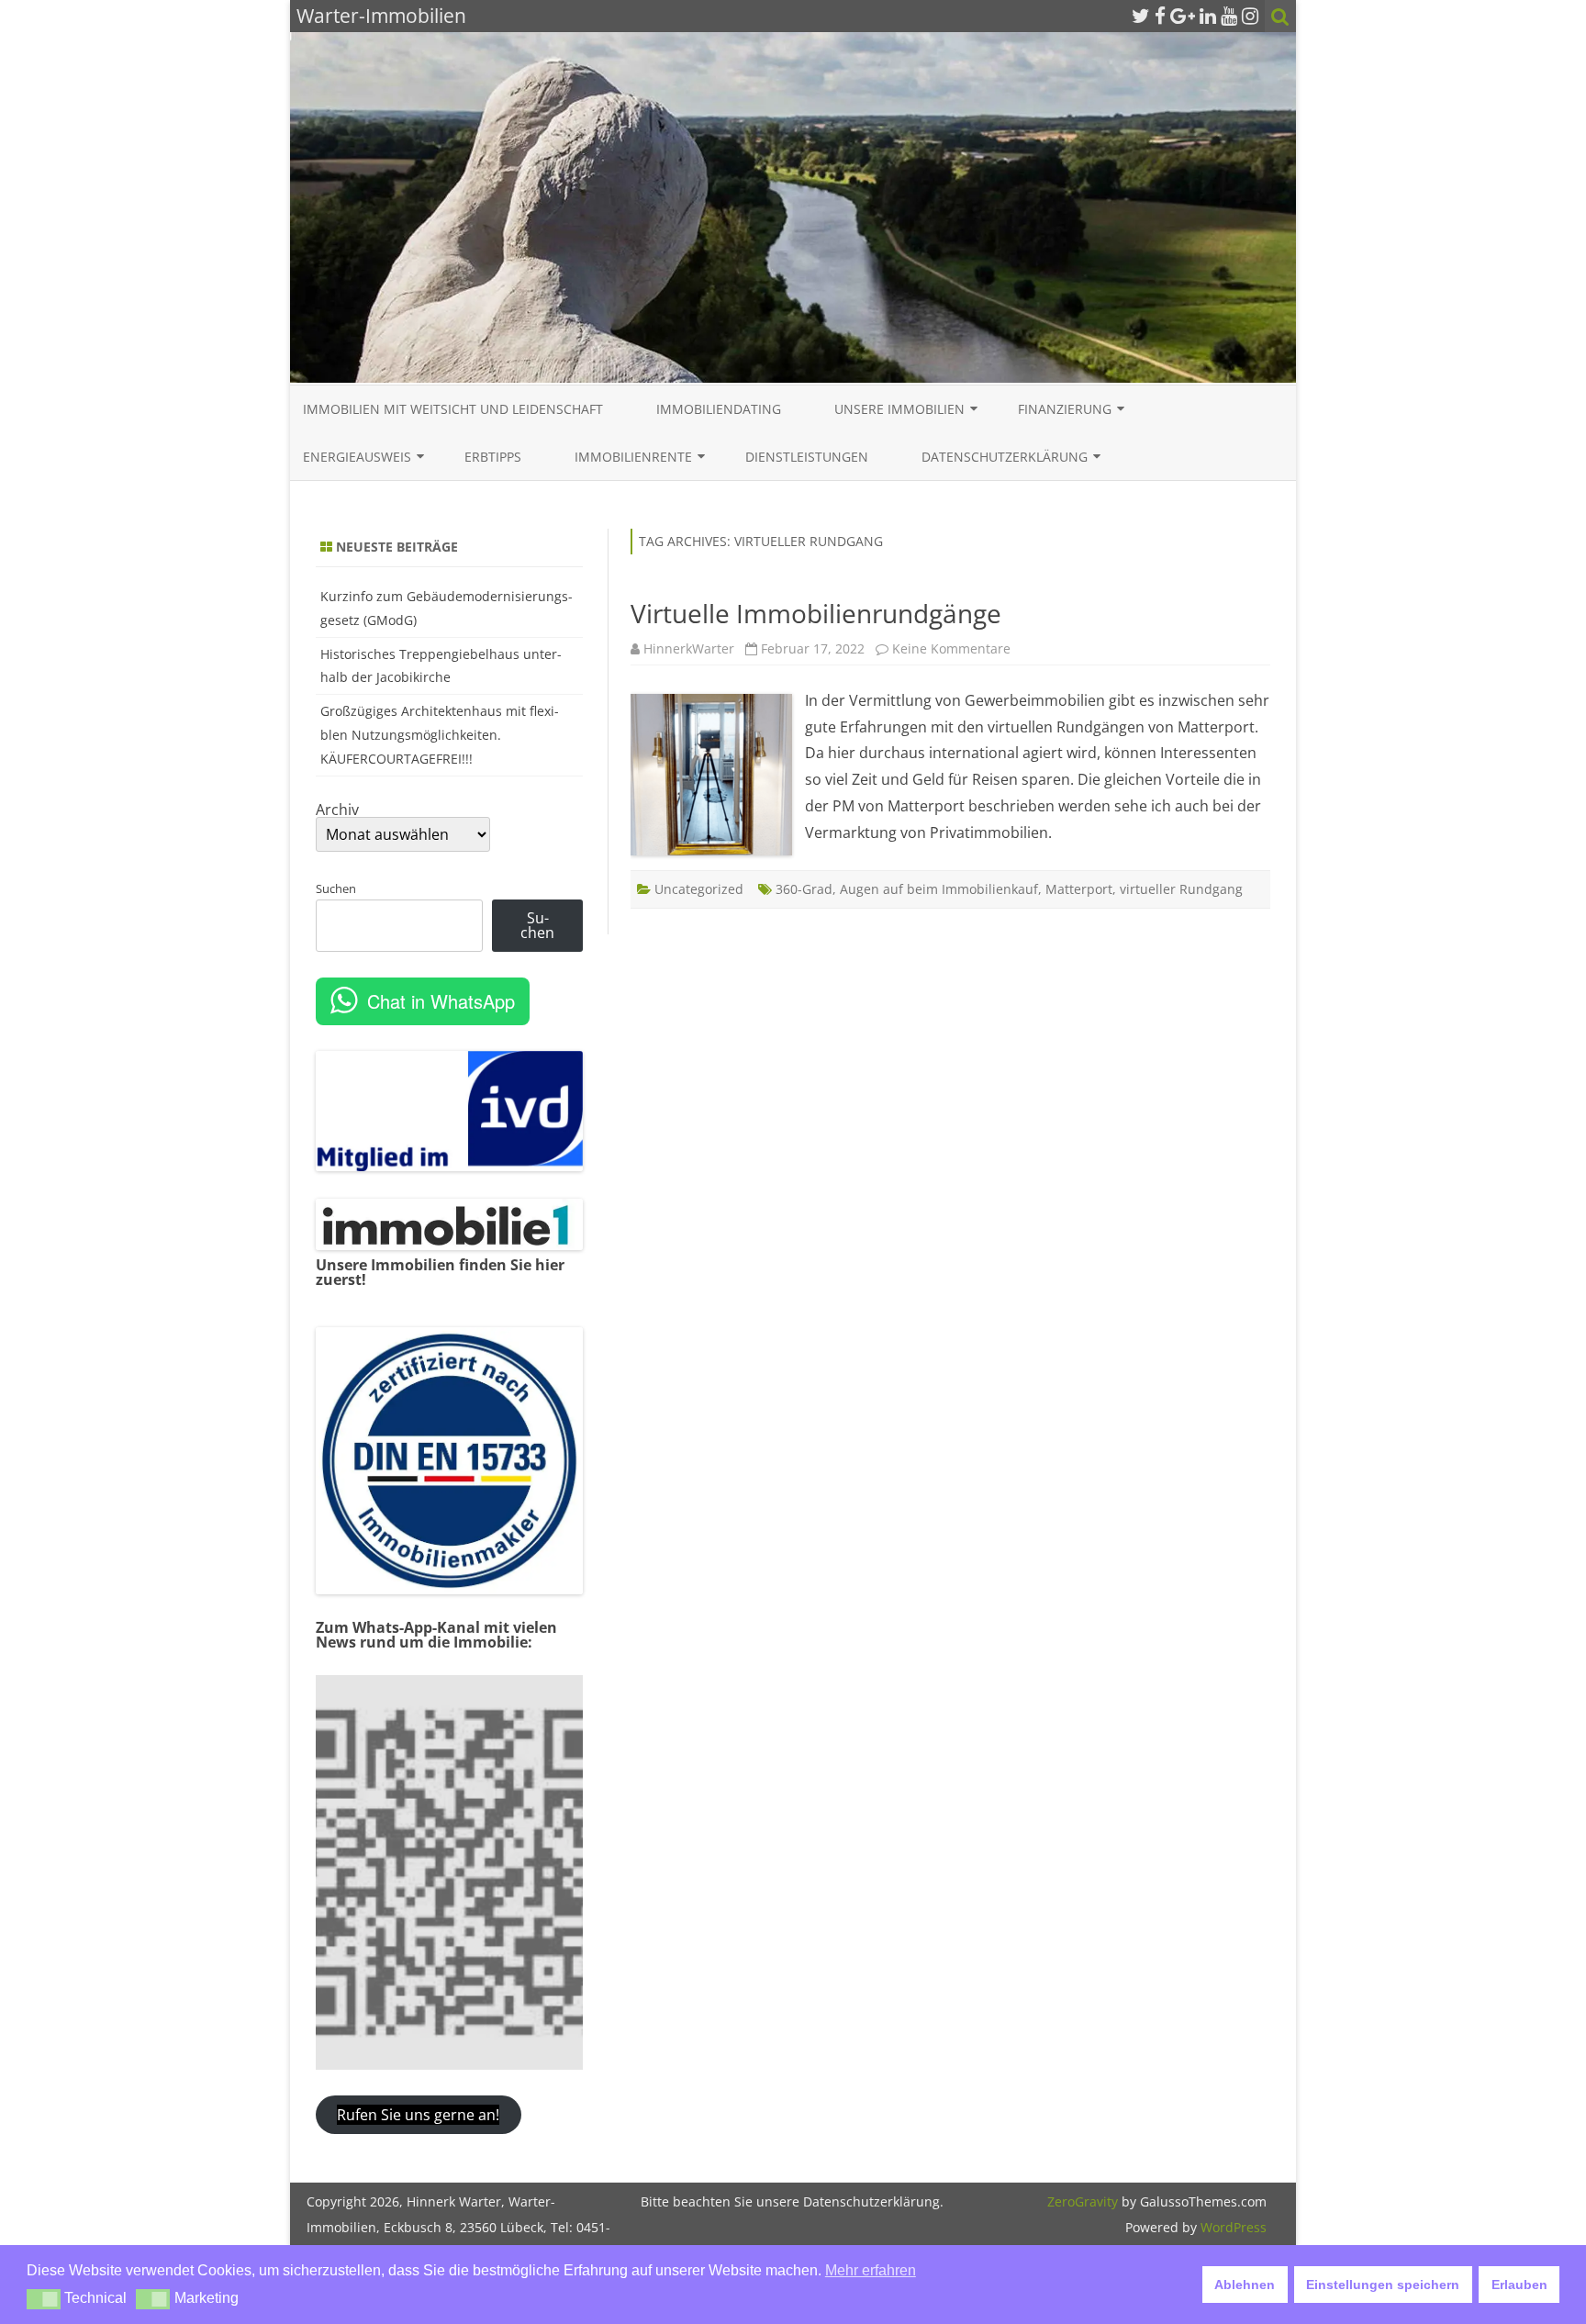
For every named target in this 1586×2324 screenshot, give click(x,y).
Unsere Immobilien (899, 409)
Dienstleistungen (807, 457)
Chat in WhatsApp (441, 1001)
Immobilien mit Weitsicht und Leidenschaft (453, 409)
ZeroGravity (1083, 2201)
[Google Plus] (1183, 16)
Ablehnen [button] (1245, 2285)
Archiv (337, 810)
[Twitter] (1141, 16)
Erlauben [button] (1519, 2285)
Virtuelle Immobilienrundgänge (816, 613)
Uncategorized (699, 889)
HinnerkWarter (689, 648)
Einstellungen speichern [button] (1383, 2285)
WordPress (1232, 2227)
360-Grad (804, 889)
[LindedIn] (1208, 16)
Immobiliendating (719, 409)
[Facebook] (1160, 16)
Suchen (336, 888)
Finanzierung (1065, 409)
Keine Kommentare (951, 648)
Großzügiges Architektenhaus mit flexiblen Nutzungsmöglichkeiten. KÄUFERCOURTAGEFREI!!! (440, 735)
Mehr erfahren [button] (871, 2270)
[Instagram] (1250, 16)
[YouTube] (1229, 16)
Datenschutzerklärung (1005, 457)
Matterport (1079, 889)
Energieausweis (357, 457)
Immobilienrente (633, 457)
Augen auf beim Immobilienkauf (939, 889)
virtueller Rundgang (1181, 889)
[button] (44, 2299)
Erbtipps (493, 457)
